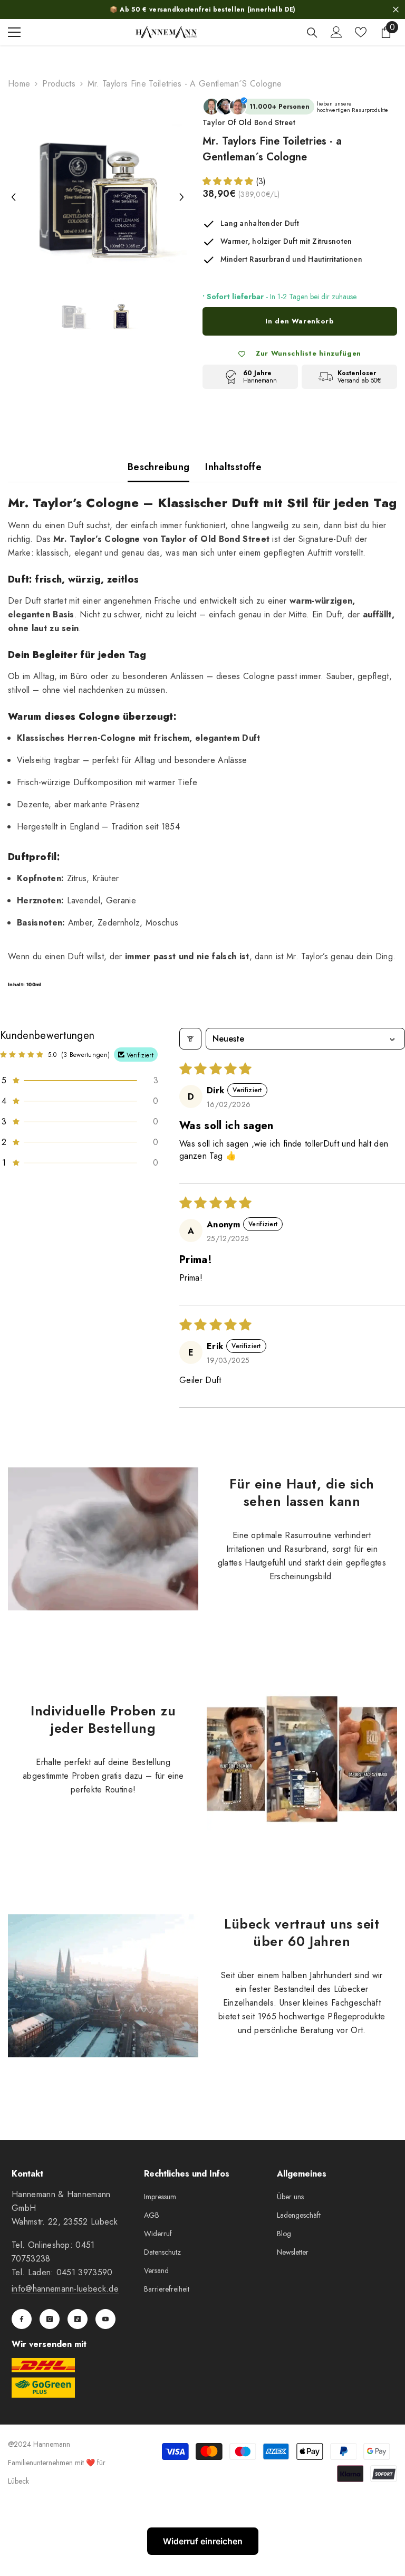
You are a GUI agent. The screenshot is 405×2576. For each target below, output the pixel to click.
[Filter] (190, 1039)
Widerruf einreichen (203, 2541)
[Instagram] (50, 2319)
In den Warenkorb (300, 321)
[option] (97, 187)
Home (19, 84)
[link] (103, 1539)
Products (59, 84)
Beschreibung (158, 467)
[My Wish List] (361, 32)
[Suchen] (312, 33)
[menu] (14, 32)
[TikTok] (78, 2319)
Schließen (396, 10)
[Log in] (336, 32)
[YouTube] (105, 2319)
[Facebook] (22, 2319)
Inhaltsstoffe (233, 467)
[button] (13, 187)
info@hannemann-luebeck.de (65, 2289)
